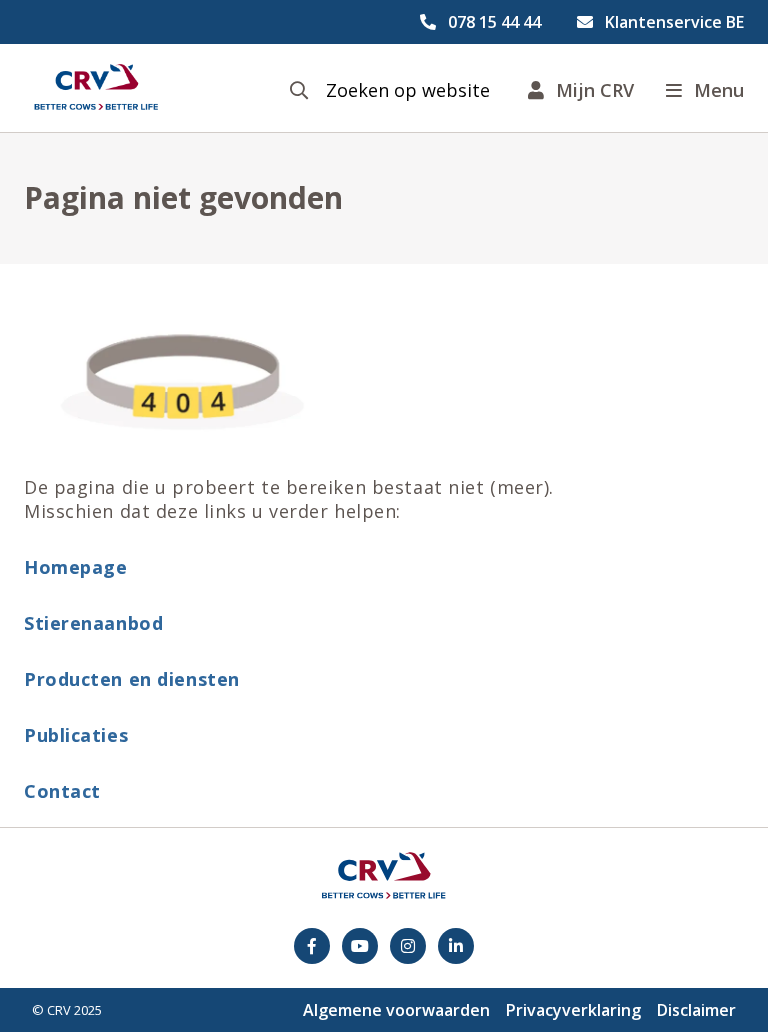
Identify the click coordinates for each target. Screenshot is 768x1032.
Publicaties (76, 735)
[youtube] (360, 946)
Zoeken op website (408, 90)
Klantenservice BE (674, 22)
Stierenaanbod (93, 623)
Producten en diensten (132, 679)
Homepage (75, 567)
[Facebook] (312, 946)
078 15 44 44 (494, 22)
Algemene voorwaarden (396, 1010)
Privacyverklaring (573, 1010)
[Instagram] (408, 946)
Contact (62, 791)
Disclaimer (696, 1010)
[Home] (96, 88)
